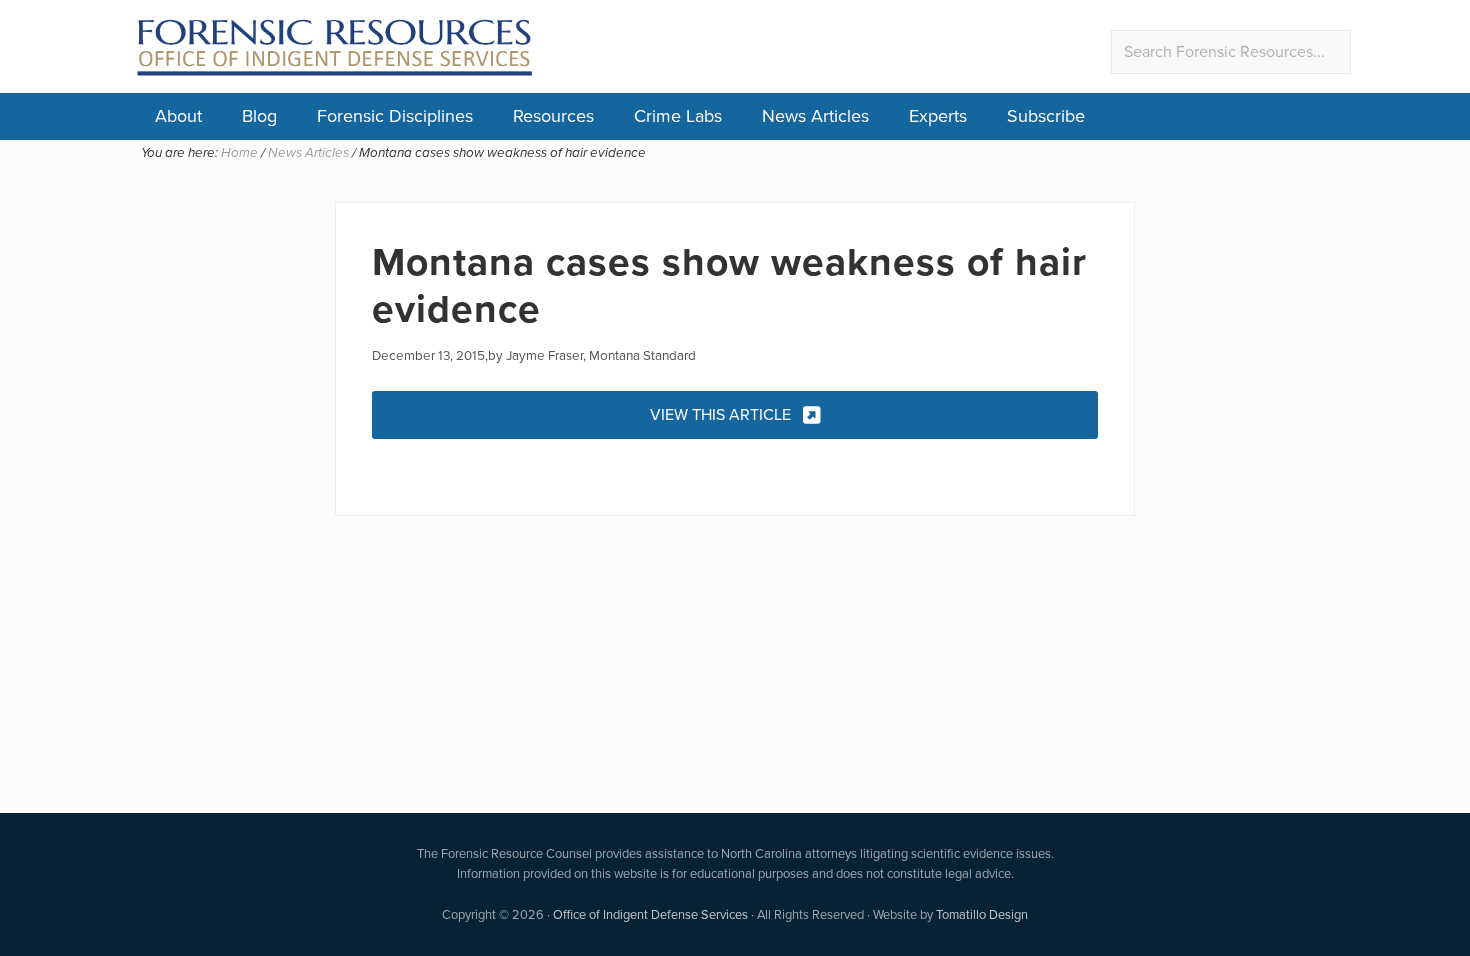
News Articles (815, 116)
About (178, 116)
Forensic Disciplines (395, 116)
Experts (938, 116)
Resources (553, 116)
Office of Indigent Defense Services (650, 914)
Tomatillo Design (982, 914)
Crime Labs (678, 116)
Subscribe (1046, 116)
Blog (259, 116)
